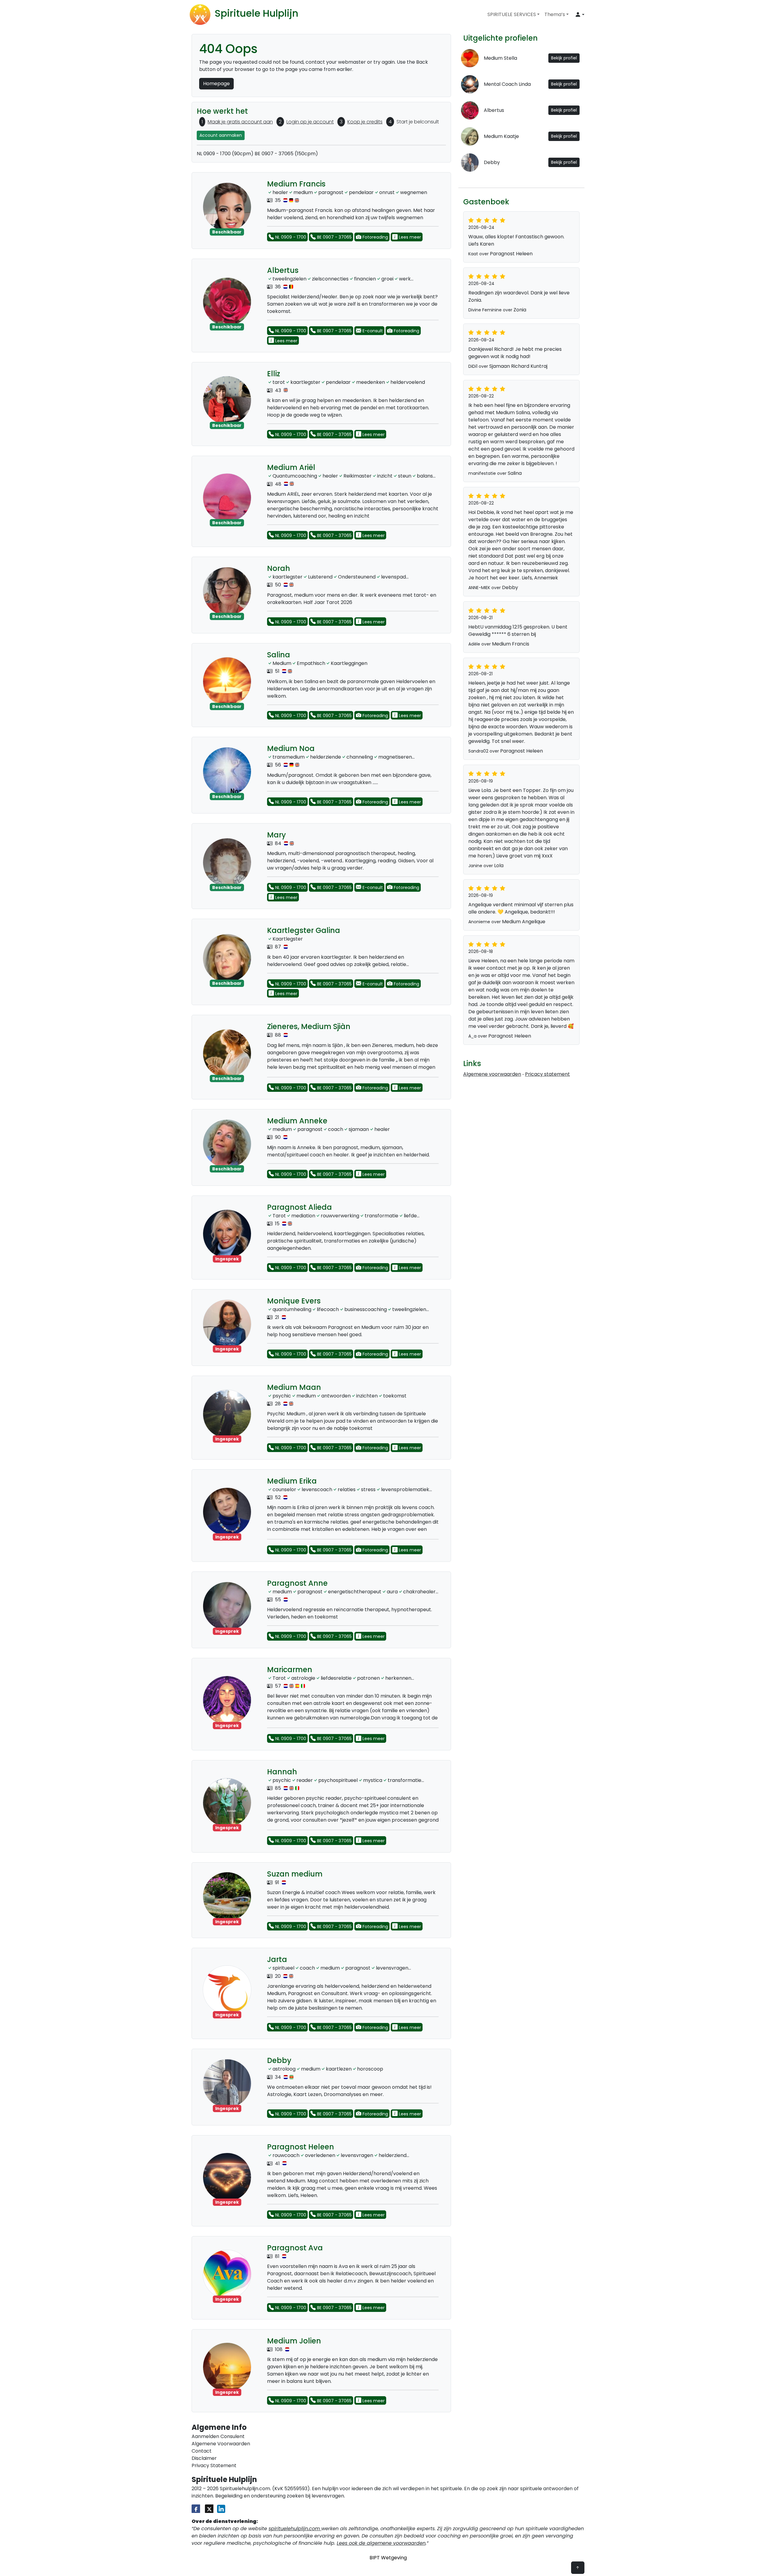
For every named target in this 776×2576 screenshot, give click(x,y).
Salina (515, 473)
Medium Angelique (524, 922)
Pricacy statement (547, 1074)
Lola (499, 865)
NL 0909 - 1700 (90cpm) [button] (225, 154)
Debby (510, 587)
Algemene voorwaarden (492, 1074)
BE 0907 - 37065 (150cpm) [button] (286, 154)
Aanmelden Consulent (218, 2436)
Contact (202, 2451)
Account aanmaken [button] (221, 135)
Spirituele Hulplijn (256, 13)
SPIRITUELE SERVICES (512, 14)
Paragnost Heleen (511, 254)
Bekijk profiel (564, 58)
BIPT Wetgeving (388, 2558)
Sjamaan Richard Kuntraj (518, 366)
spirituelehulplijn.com (295, 2529)
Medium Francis (511, 644)
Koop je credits (365, 122)
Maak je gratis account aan (240, 122)
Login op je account (310, 122)
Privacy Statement (214, 2465)
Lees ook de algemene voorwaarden (381, 2543)
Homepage (216, 84)
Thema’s (555, 14)
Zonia (520, 310)
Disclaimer (204, 2458)
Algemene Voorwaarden (221, 2444)
